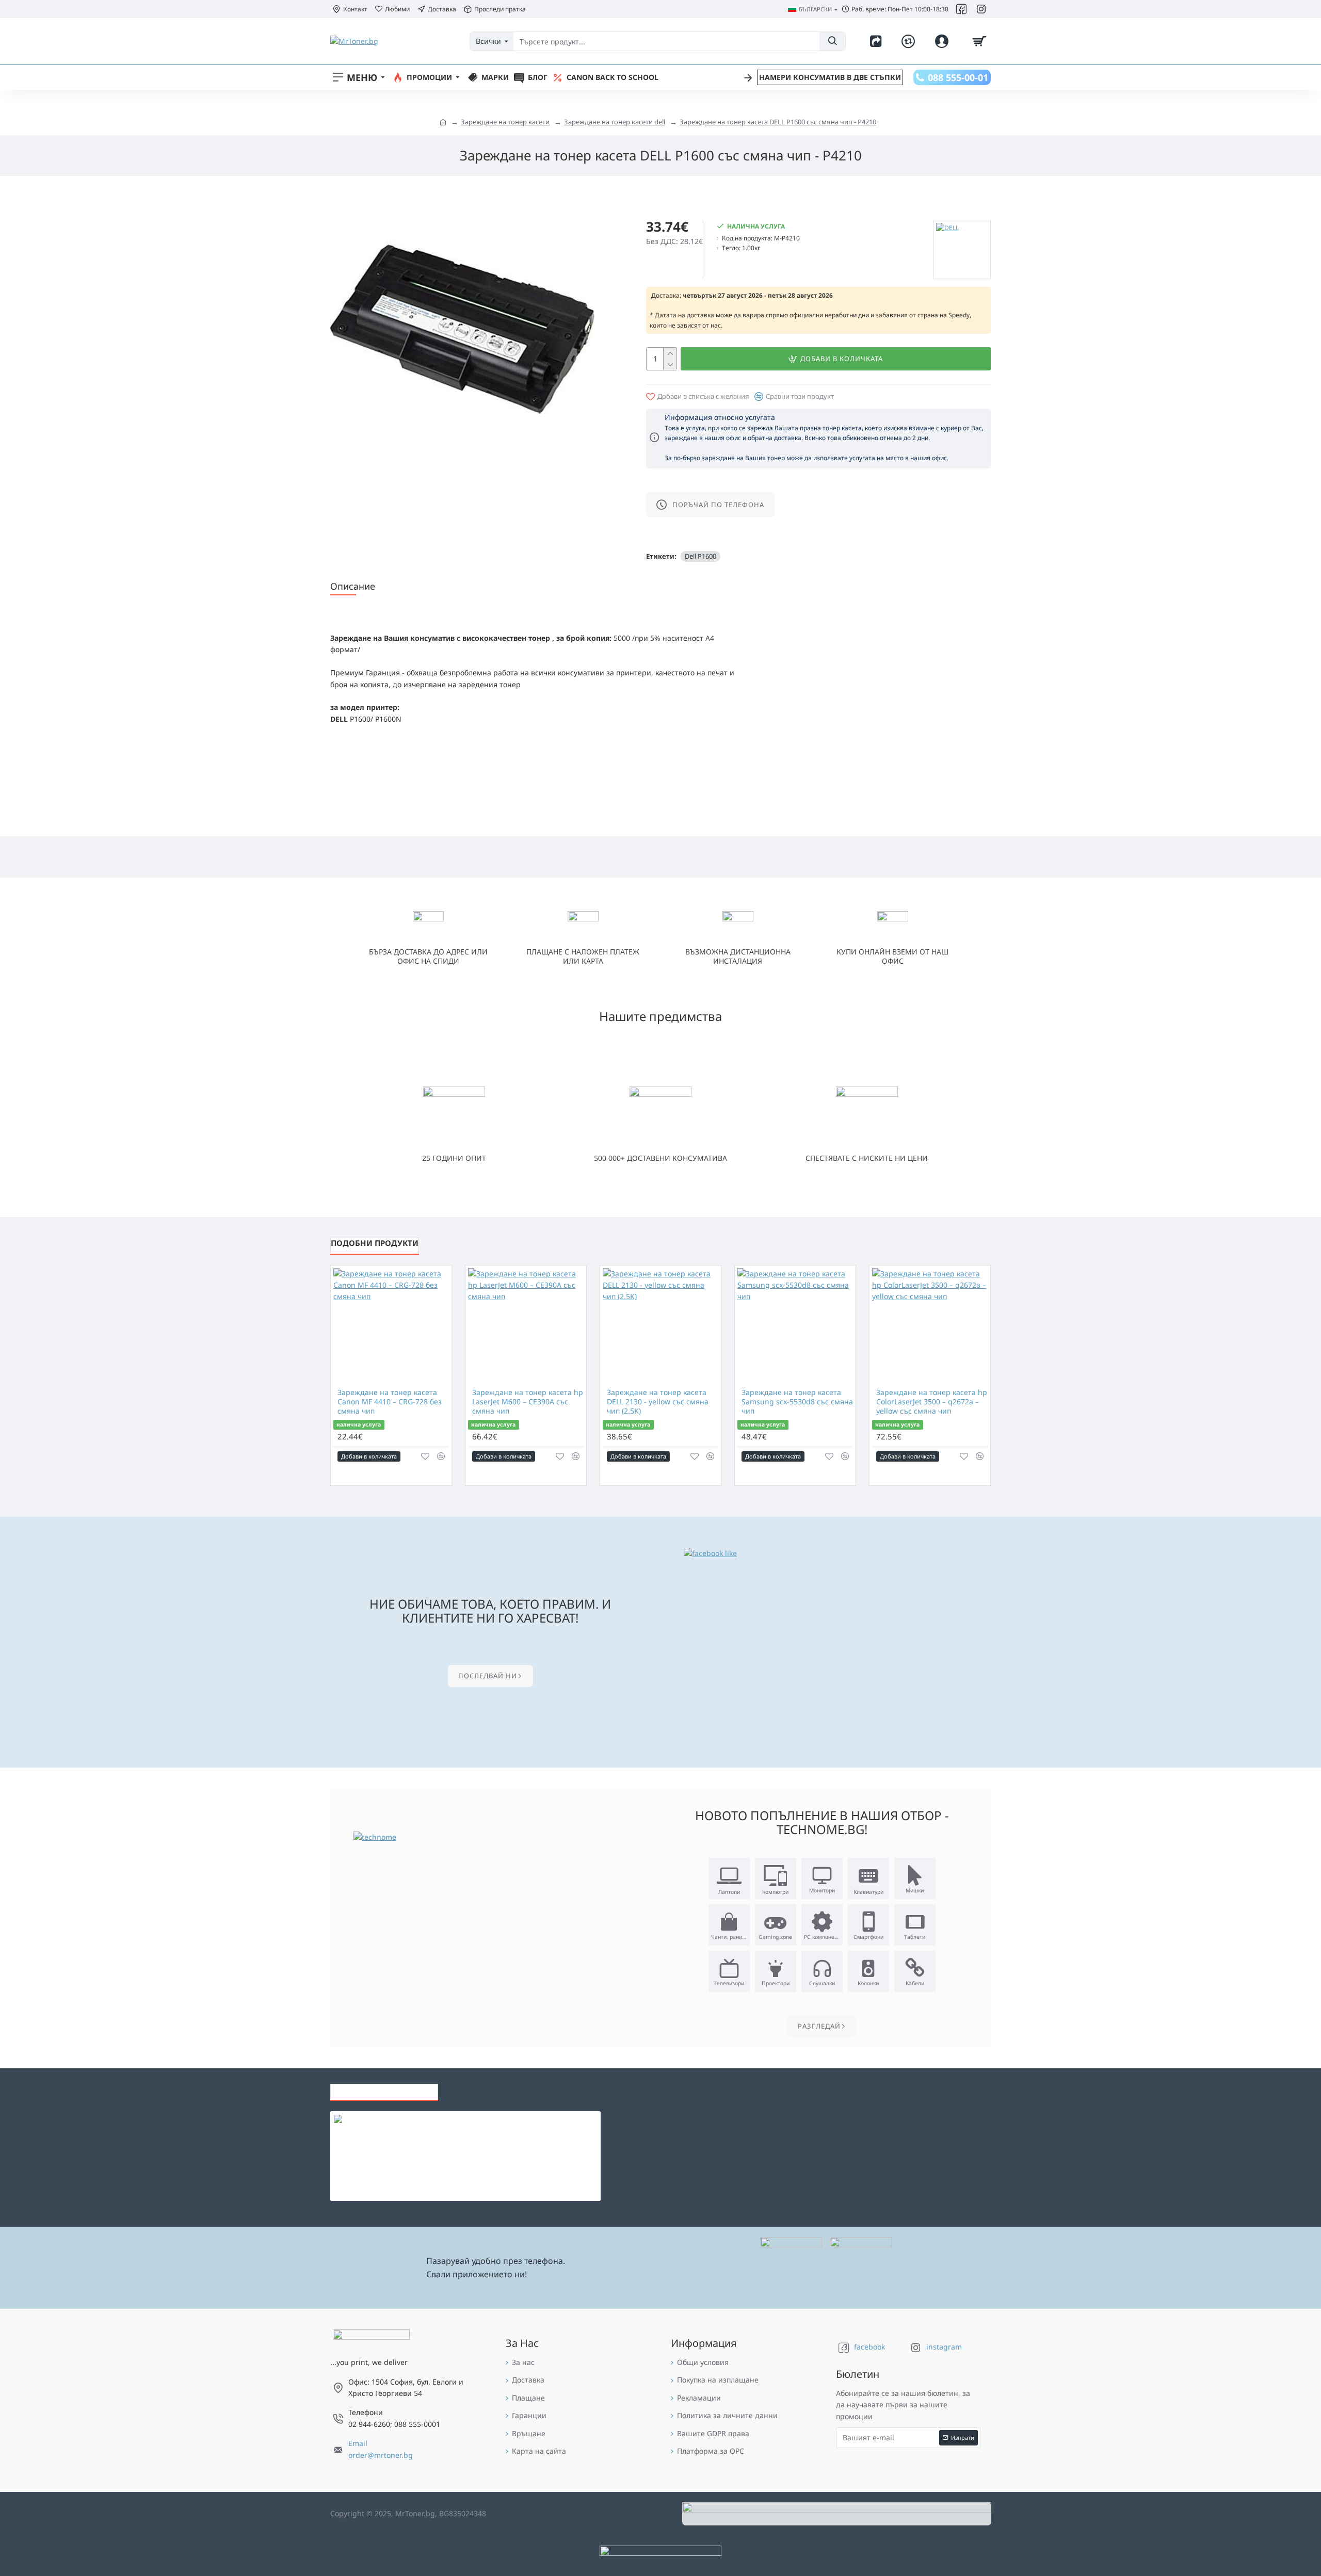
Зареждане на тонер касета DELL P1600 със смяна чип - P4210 (778, 122)
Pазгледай (819, 2026)
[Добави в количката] (341, 2194)
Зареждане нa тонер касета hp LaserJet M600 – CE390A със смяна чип (528, 1402)
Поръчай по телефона (718, 505)
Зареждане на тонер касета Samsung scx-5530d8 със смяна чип (797, 1402)
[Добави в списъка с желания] (425, 1456)
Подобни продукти (375, 1243)
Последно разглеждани (384, 2089)
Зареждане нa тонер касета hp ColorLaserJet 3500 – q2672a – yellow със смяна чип (932, 1402)
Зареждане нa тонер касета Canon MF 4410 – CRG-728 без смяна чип (390, 1402)
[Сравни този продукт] (441, 1456)
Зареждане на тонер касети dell (615, 122)
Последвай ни (488, 1676)
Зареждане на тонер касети (505, 122)
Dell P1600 (700, 556)
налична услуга (359, 1424)
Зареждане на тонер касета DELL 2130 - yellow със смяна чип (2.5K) (658, 1402)
